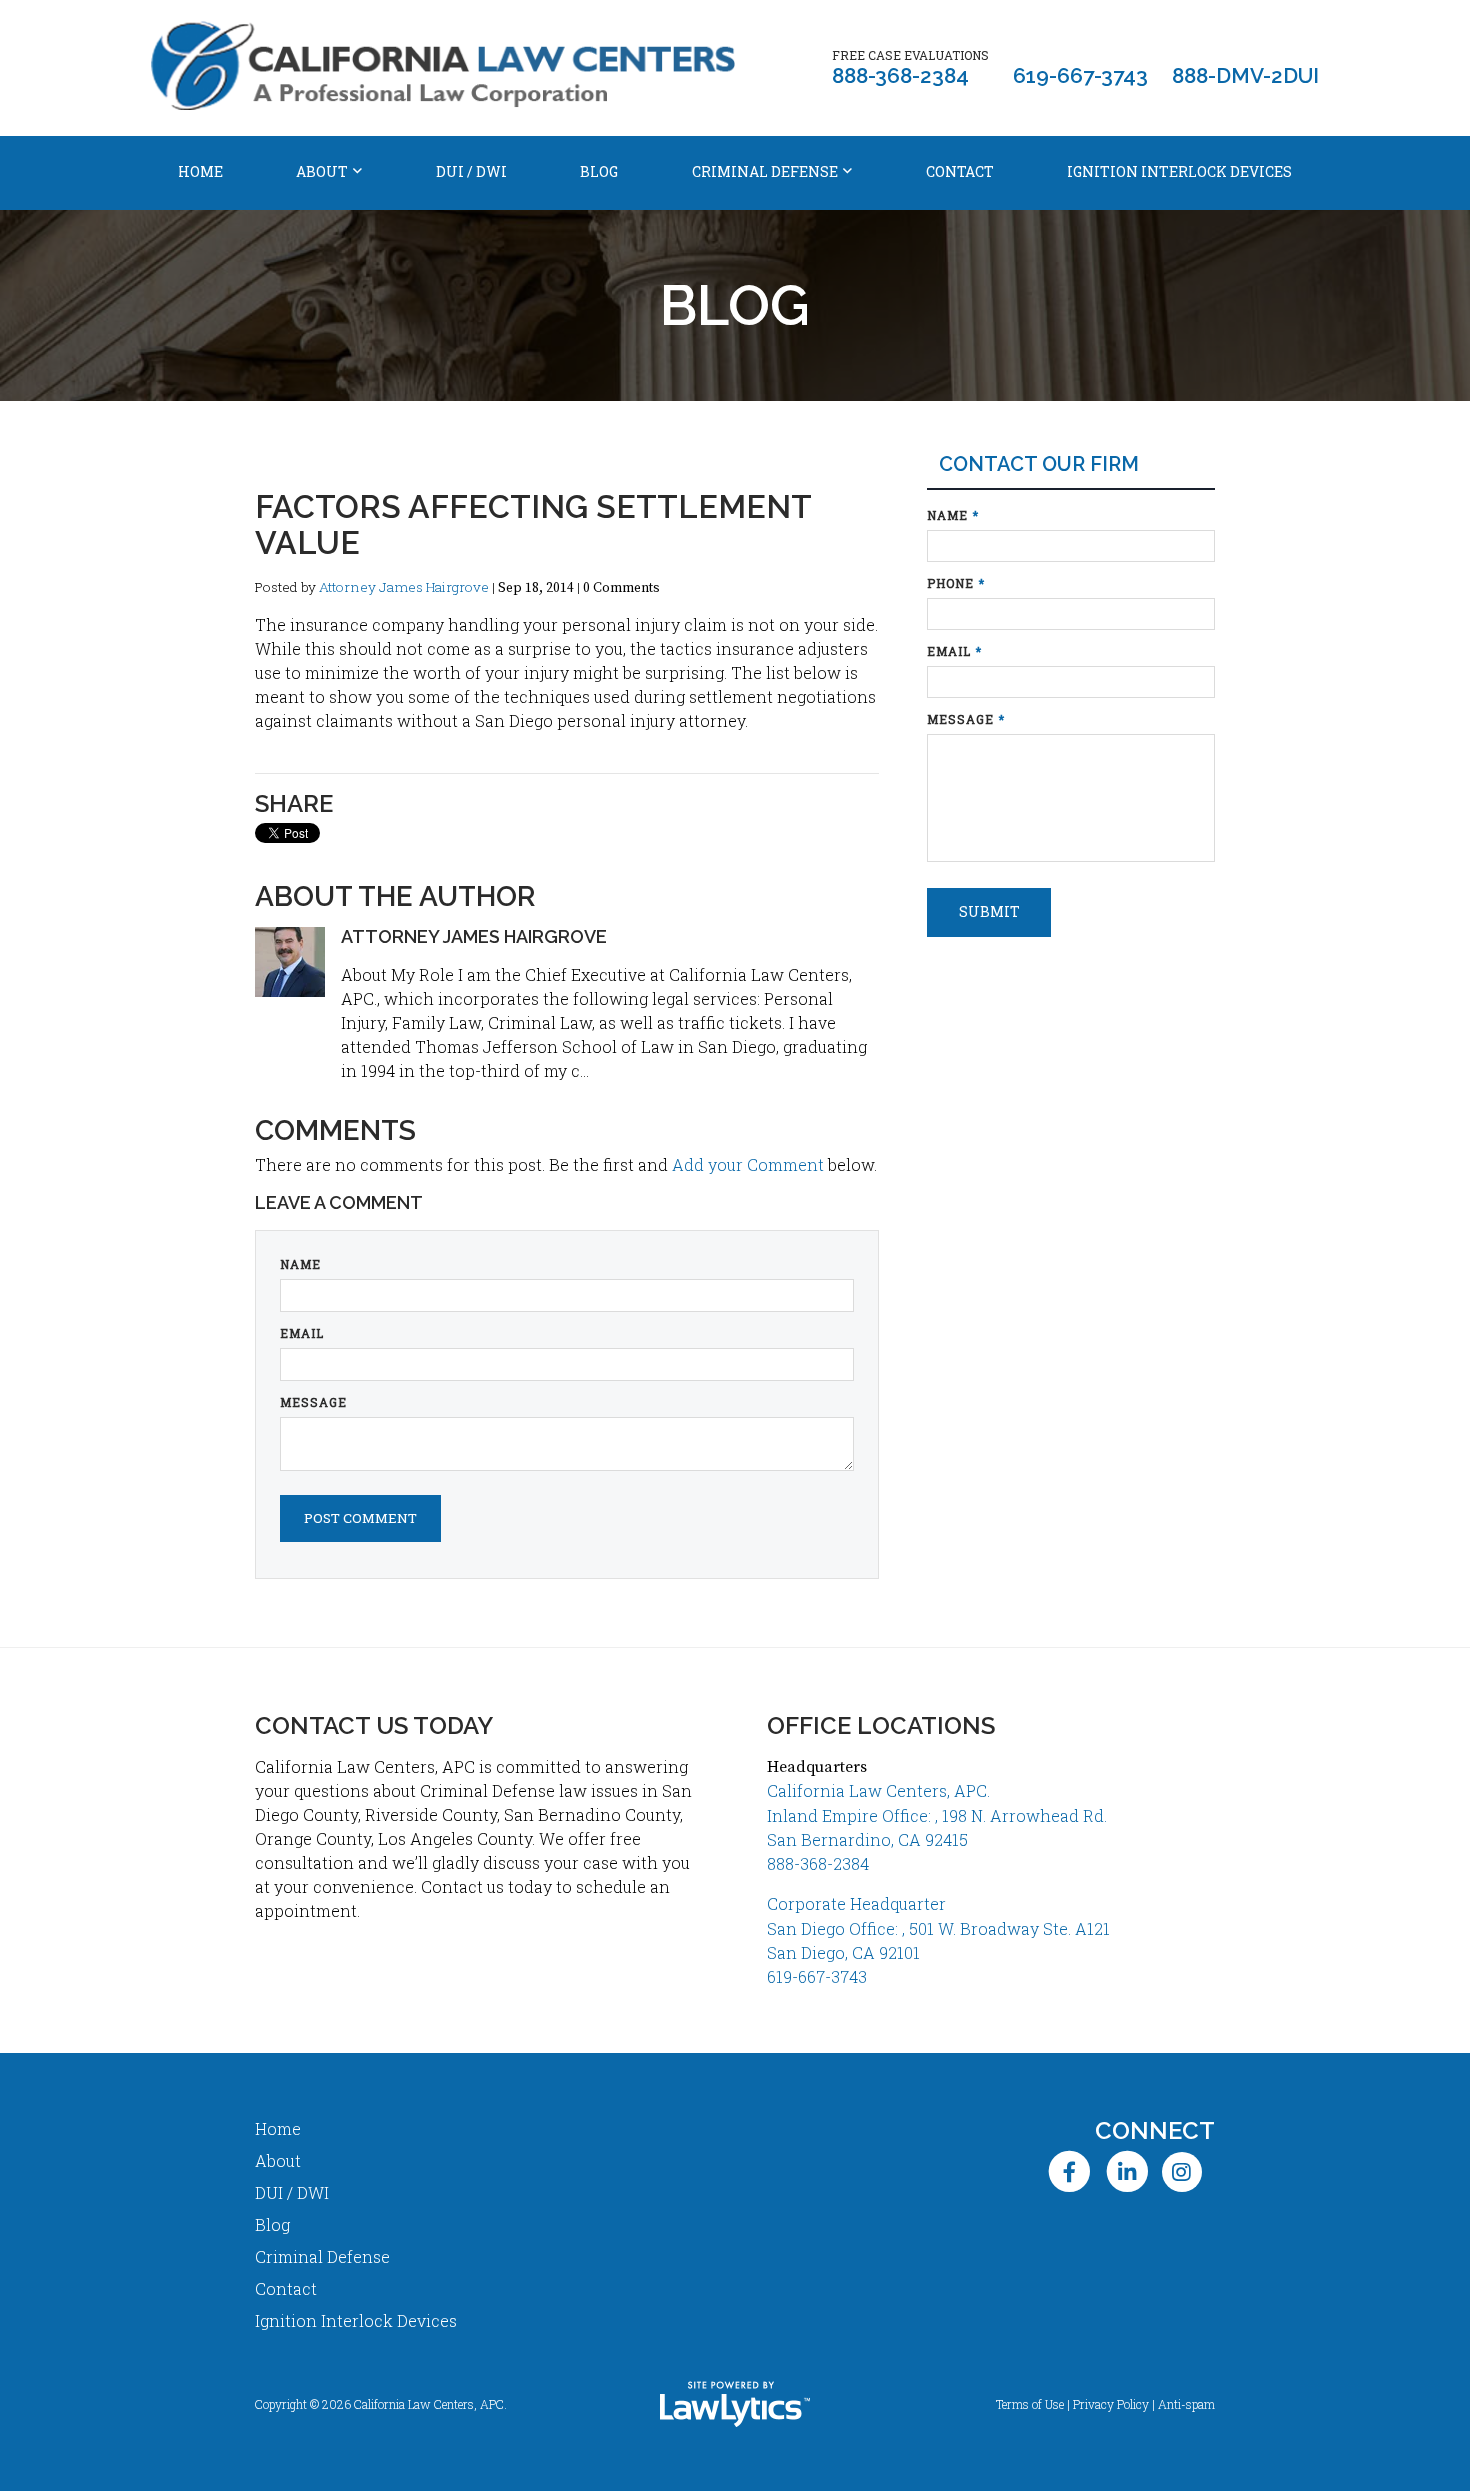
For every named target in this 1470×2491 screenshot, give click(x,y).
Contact (960, 171)
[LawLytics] (735, 2404)
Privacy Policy (1111, 2404)
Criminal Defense (765, 171)
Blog (599, 171)
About (322, 171)
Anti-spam (1186, 2404)
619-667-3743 (1080, 75)
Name (300, 1264)
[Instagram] (1188, 2171)
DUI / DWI (471, 171)
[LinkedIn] (1126, 2171)
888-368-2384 (900, 75)
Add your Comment (748, 1164)
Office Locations (881, 1725)
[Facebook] (1069, 2171)
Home (200, 171)
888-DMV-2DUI (1245, 75)
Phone (956, 583)
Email (302, 1333)
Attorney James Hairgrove (404, 587)
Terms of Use (1030, 2404)
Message (313, 1402)
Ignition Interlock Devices (1179, 171)
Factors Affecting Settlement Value (533, 524)
